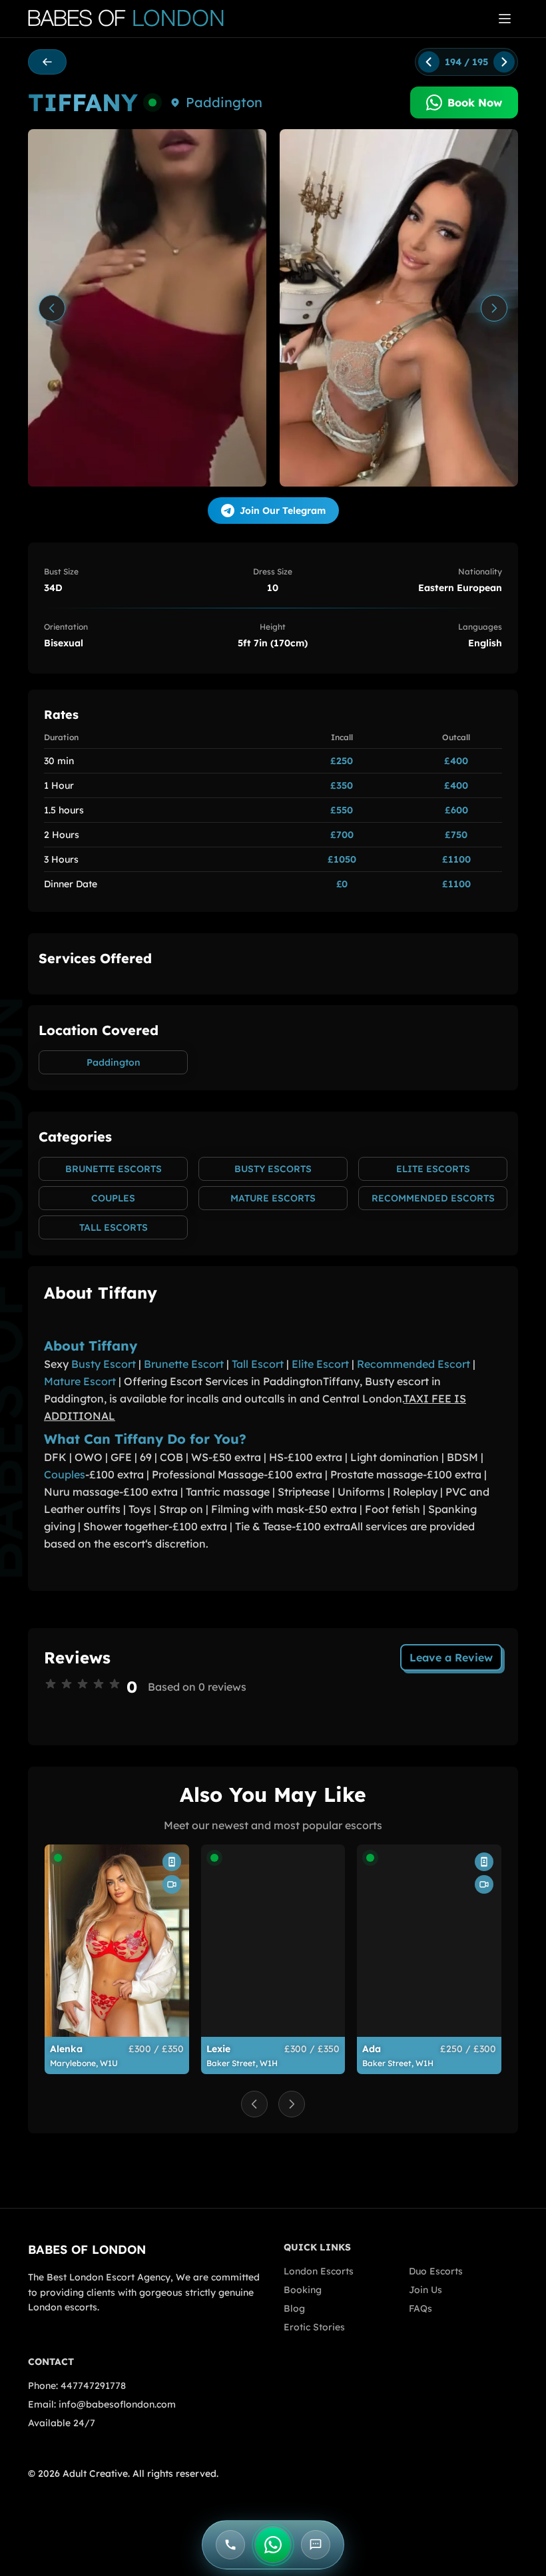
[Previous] (52, 308)
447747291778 (93, 2386)
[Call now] (230, 2545)
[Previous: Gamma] (429, 62)
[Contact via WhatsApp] (273, 2545)
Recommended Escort (413, 1364)
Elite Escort (320, 1364)
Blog (294, 2308)
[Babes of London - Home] (132, 19)
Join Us (425, 2290)
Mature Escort (80, 1381)
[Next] (494, 308)
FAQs (420, 2308)
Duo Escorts (436, 2271)
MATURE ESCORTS (273, 1198)
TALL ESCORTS (114, 1227)
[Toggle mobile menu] (505, 19)
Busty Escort (104, 1364)
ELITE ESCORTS (433, 1169)
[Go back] (47, 62)
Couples (65, 1474)
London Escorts (319, 2271)
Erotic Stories (314, 2327)
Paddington (224, 102)
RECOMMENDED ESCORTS (433, 1198)
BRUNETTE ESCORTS (114, 1169)
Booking (303, 2290)
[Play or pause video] (147, 308)
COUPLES (113, 1198)
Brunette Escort (184, 1364)
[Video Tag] (172, 1884)
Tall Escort (258, 1364)
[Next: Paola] (504, 62)
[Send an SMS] (316, 2545)
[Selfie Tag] (172, 1862)
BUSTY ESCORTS (273, 1169)
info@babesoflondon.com (117, 2404)
